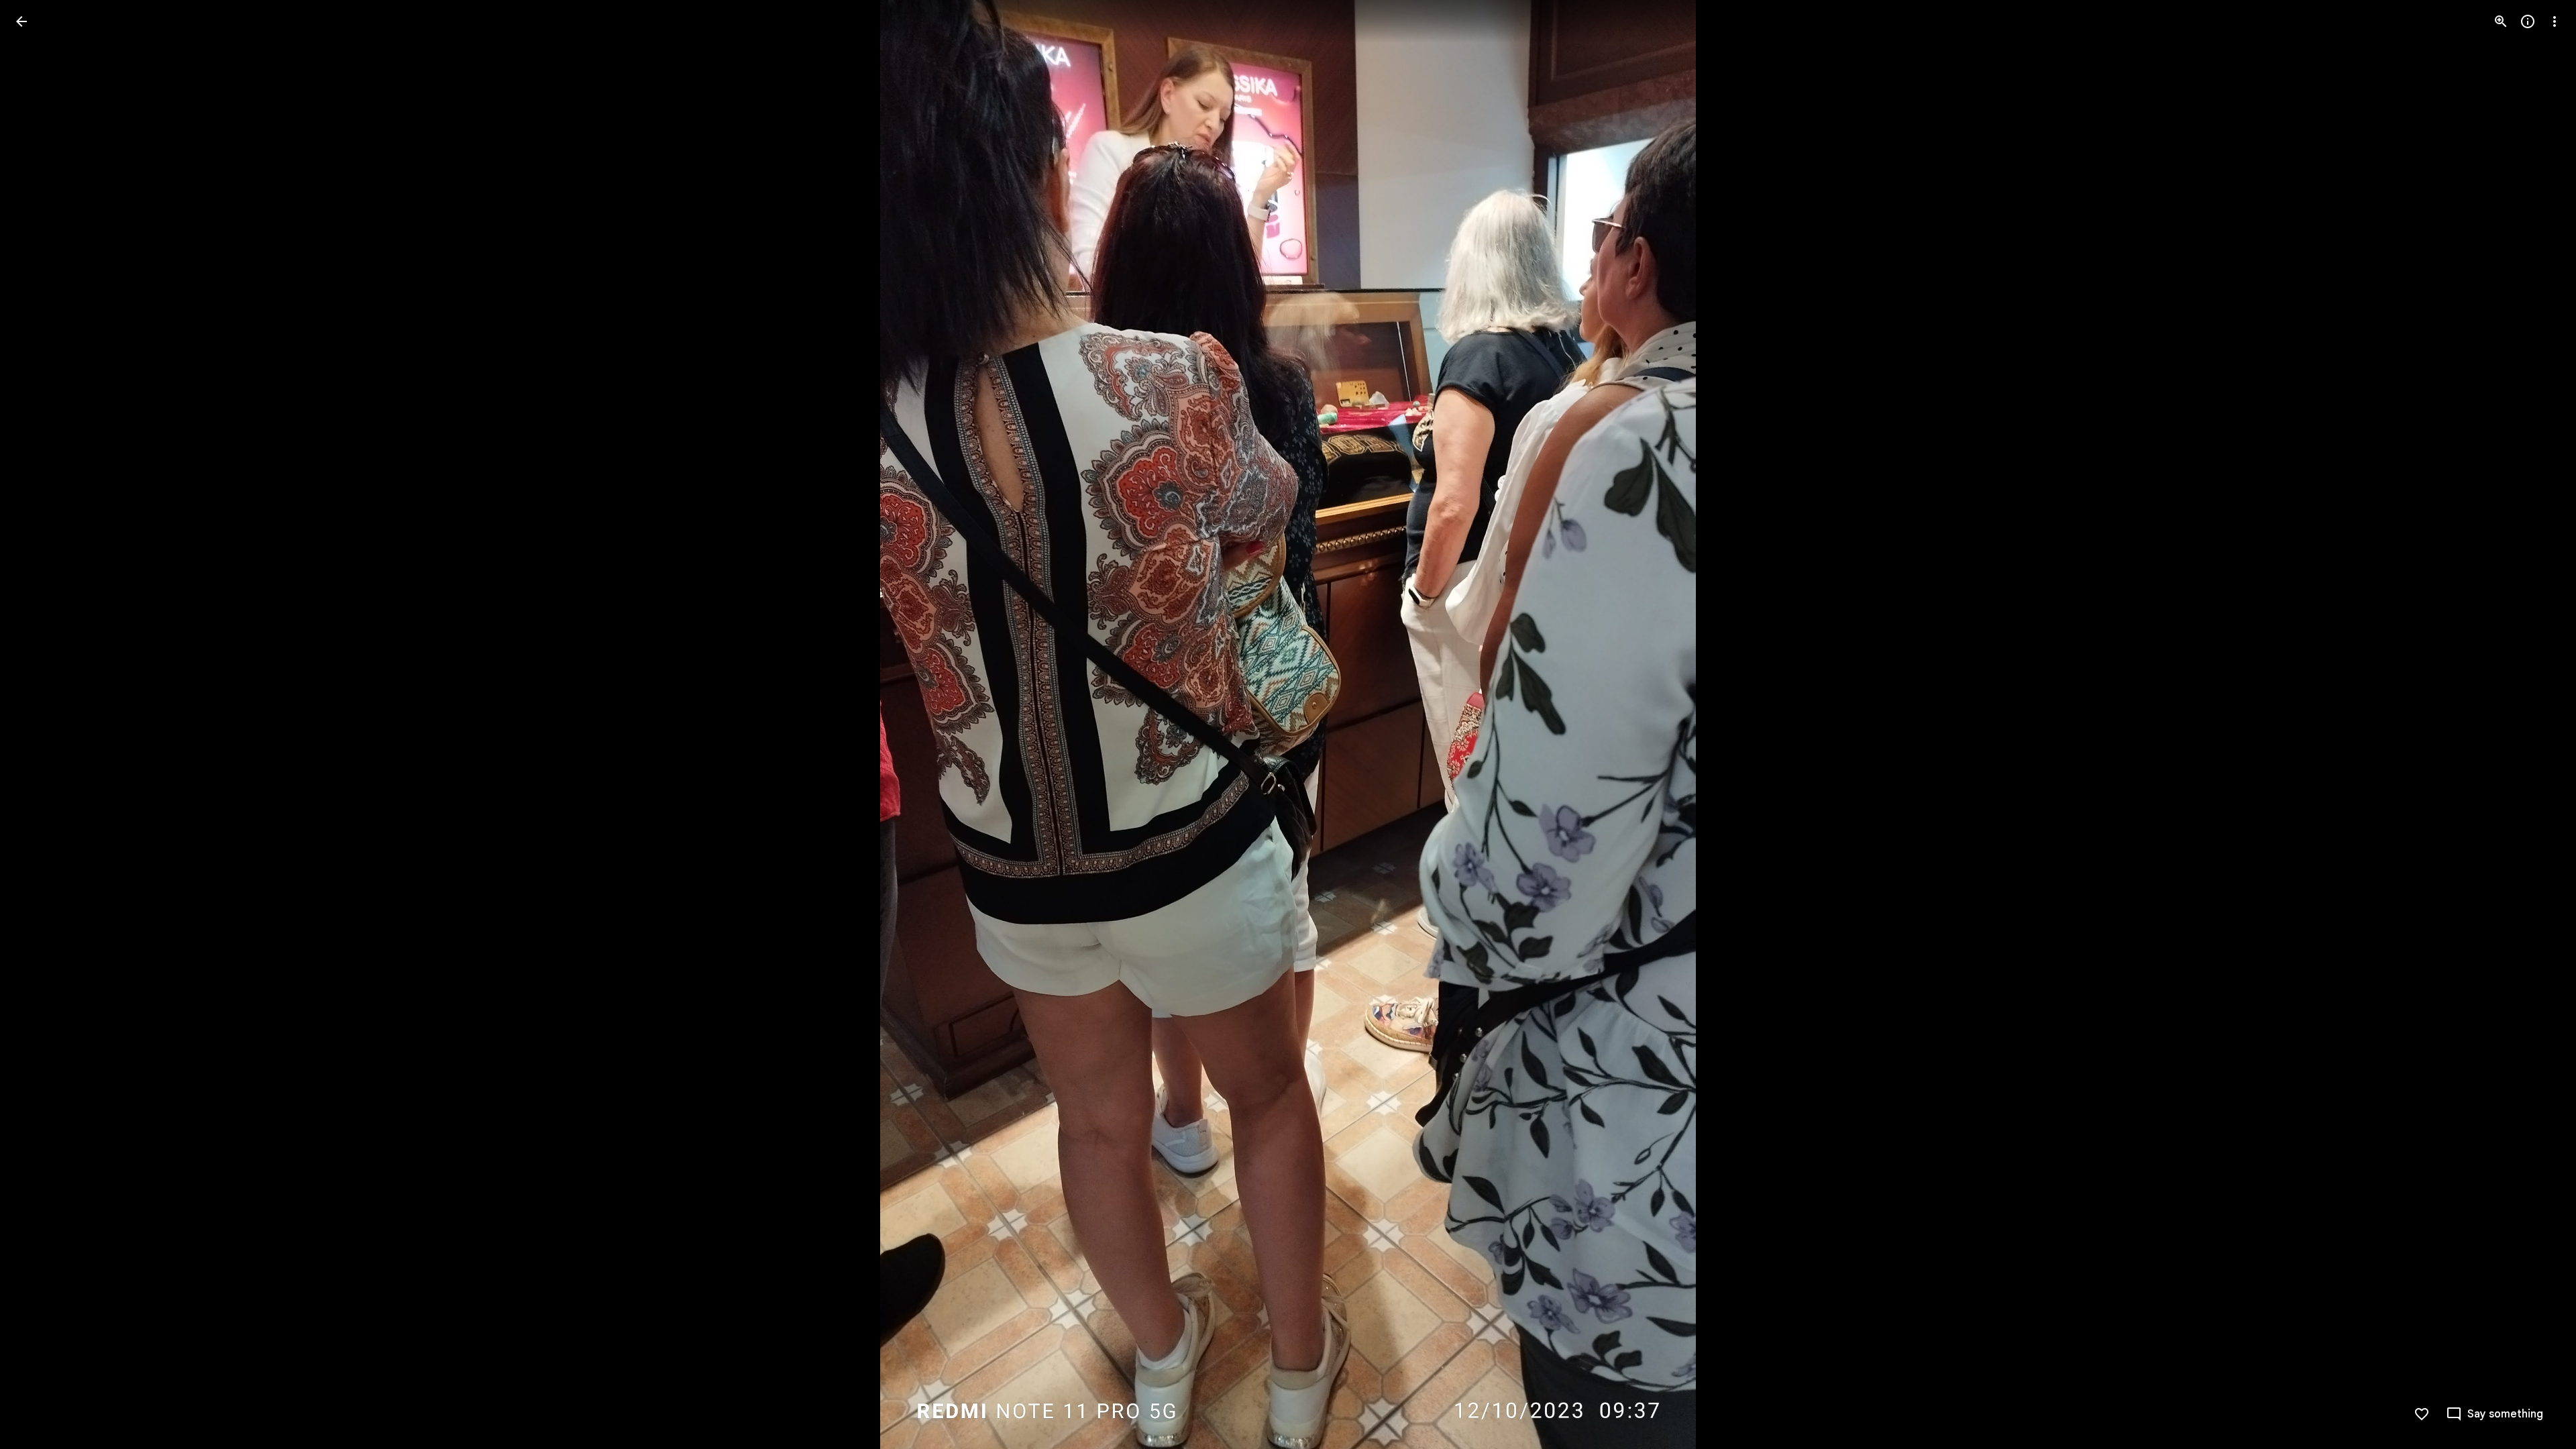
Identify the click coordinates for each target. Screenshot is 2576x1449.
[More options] (2555, 21)
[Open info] (2528, 21)
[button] (38, 724)
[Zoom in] (2501, 21)
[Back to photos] (21, 21)
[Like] (2422, 1414)
